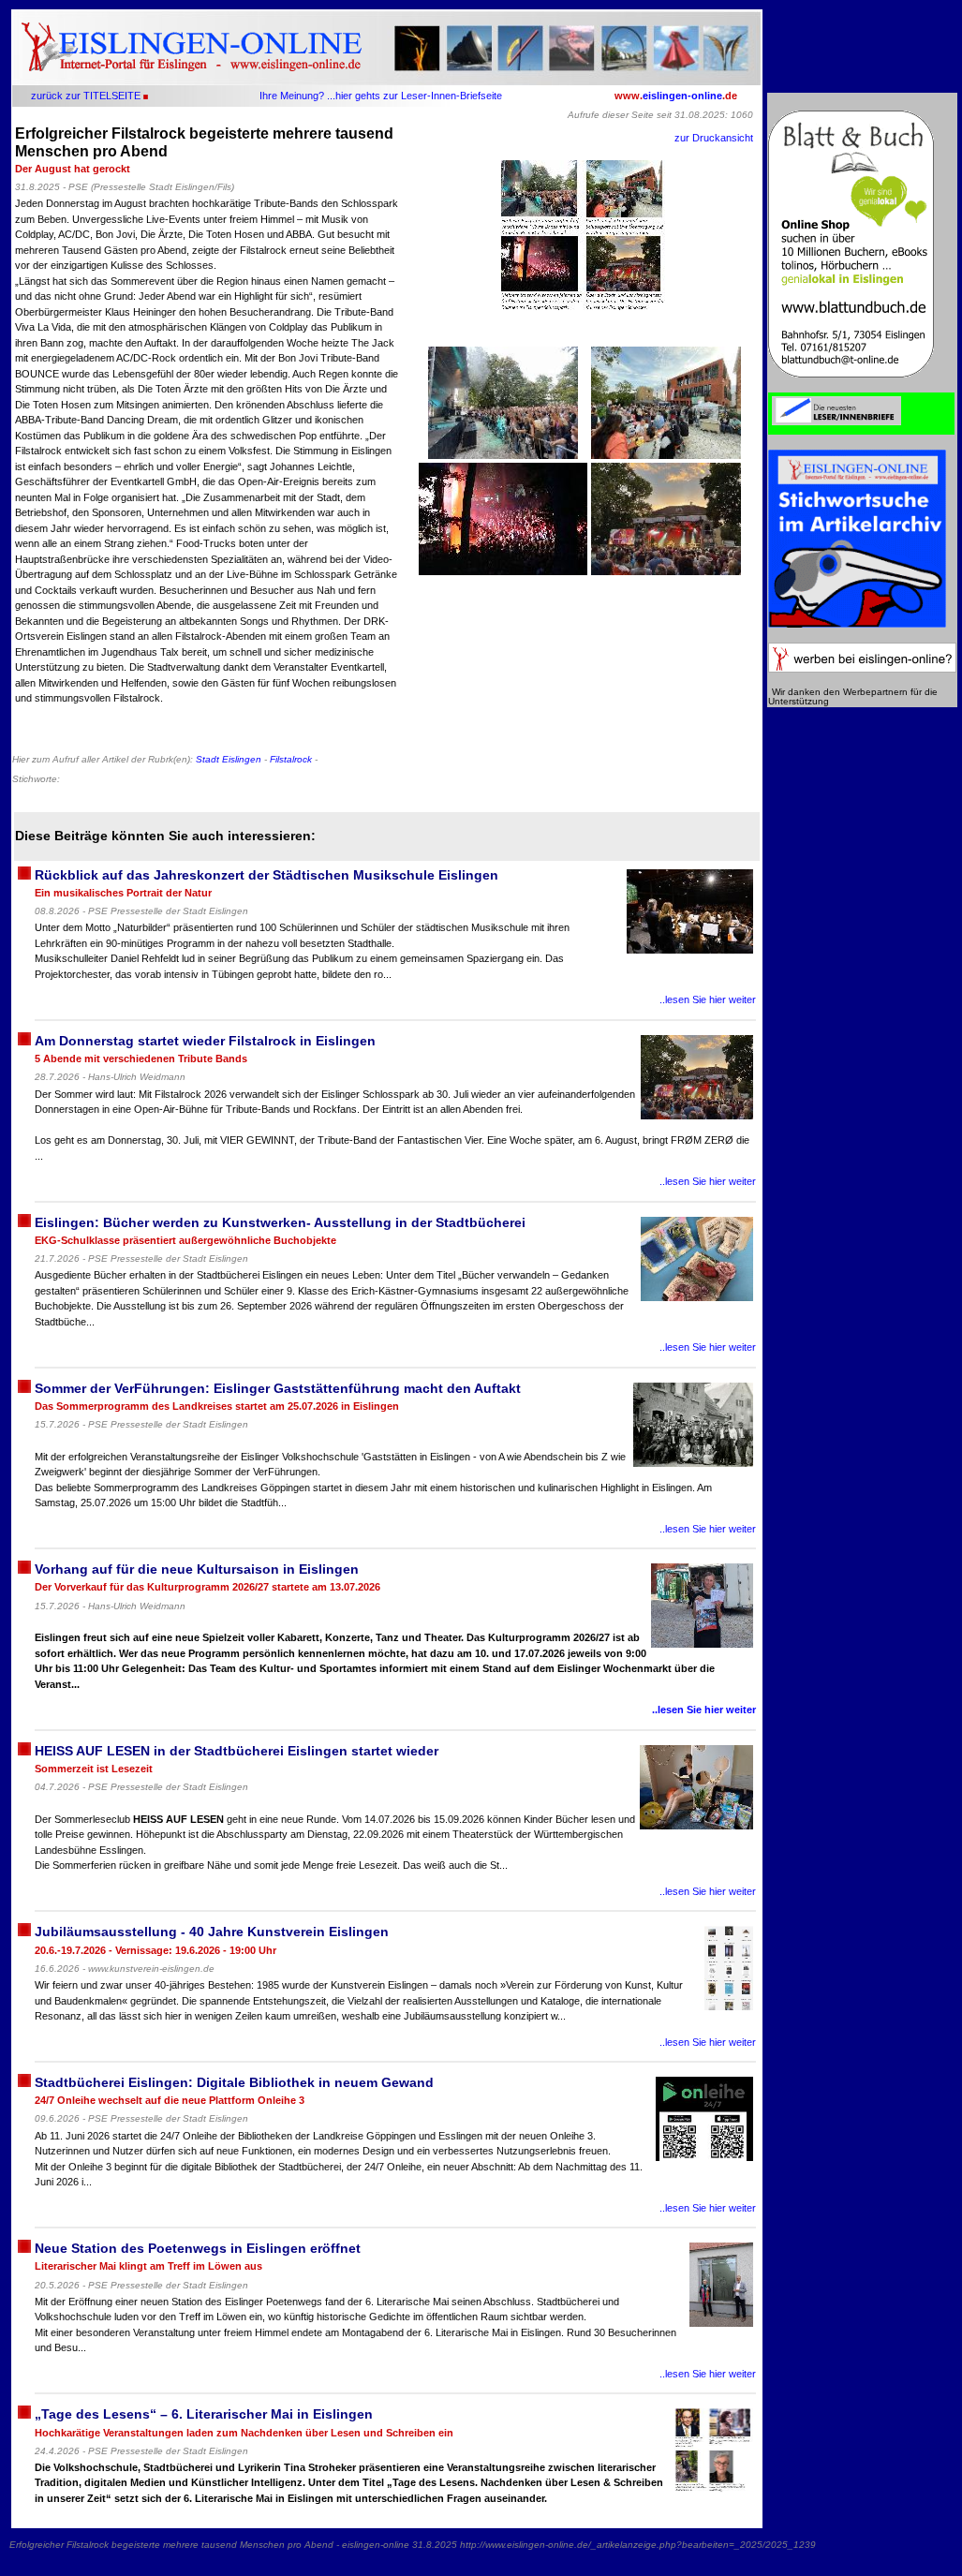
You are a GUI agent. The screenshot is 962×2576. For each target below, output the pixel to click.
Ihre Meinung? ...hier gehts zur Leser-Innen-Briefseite (381, 96)
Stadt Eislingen (229, 759)
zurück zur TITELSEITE (86, 96)
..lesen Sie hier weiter (708, 999)
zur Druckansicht (714, 138)
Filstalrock (291, 759)
